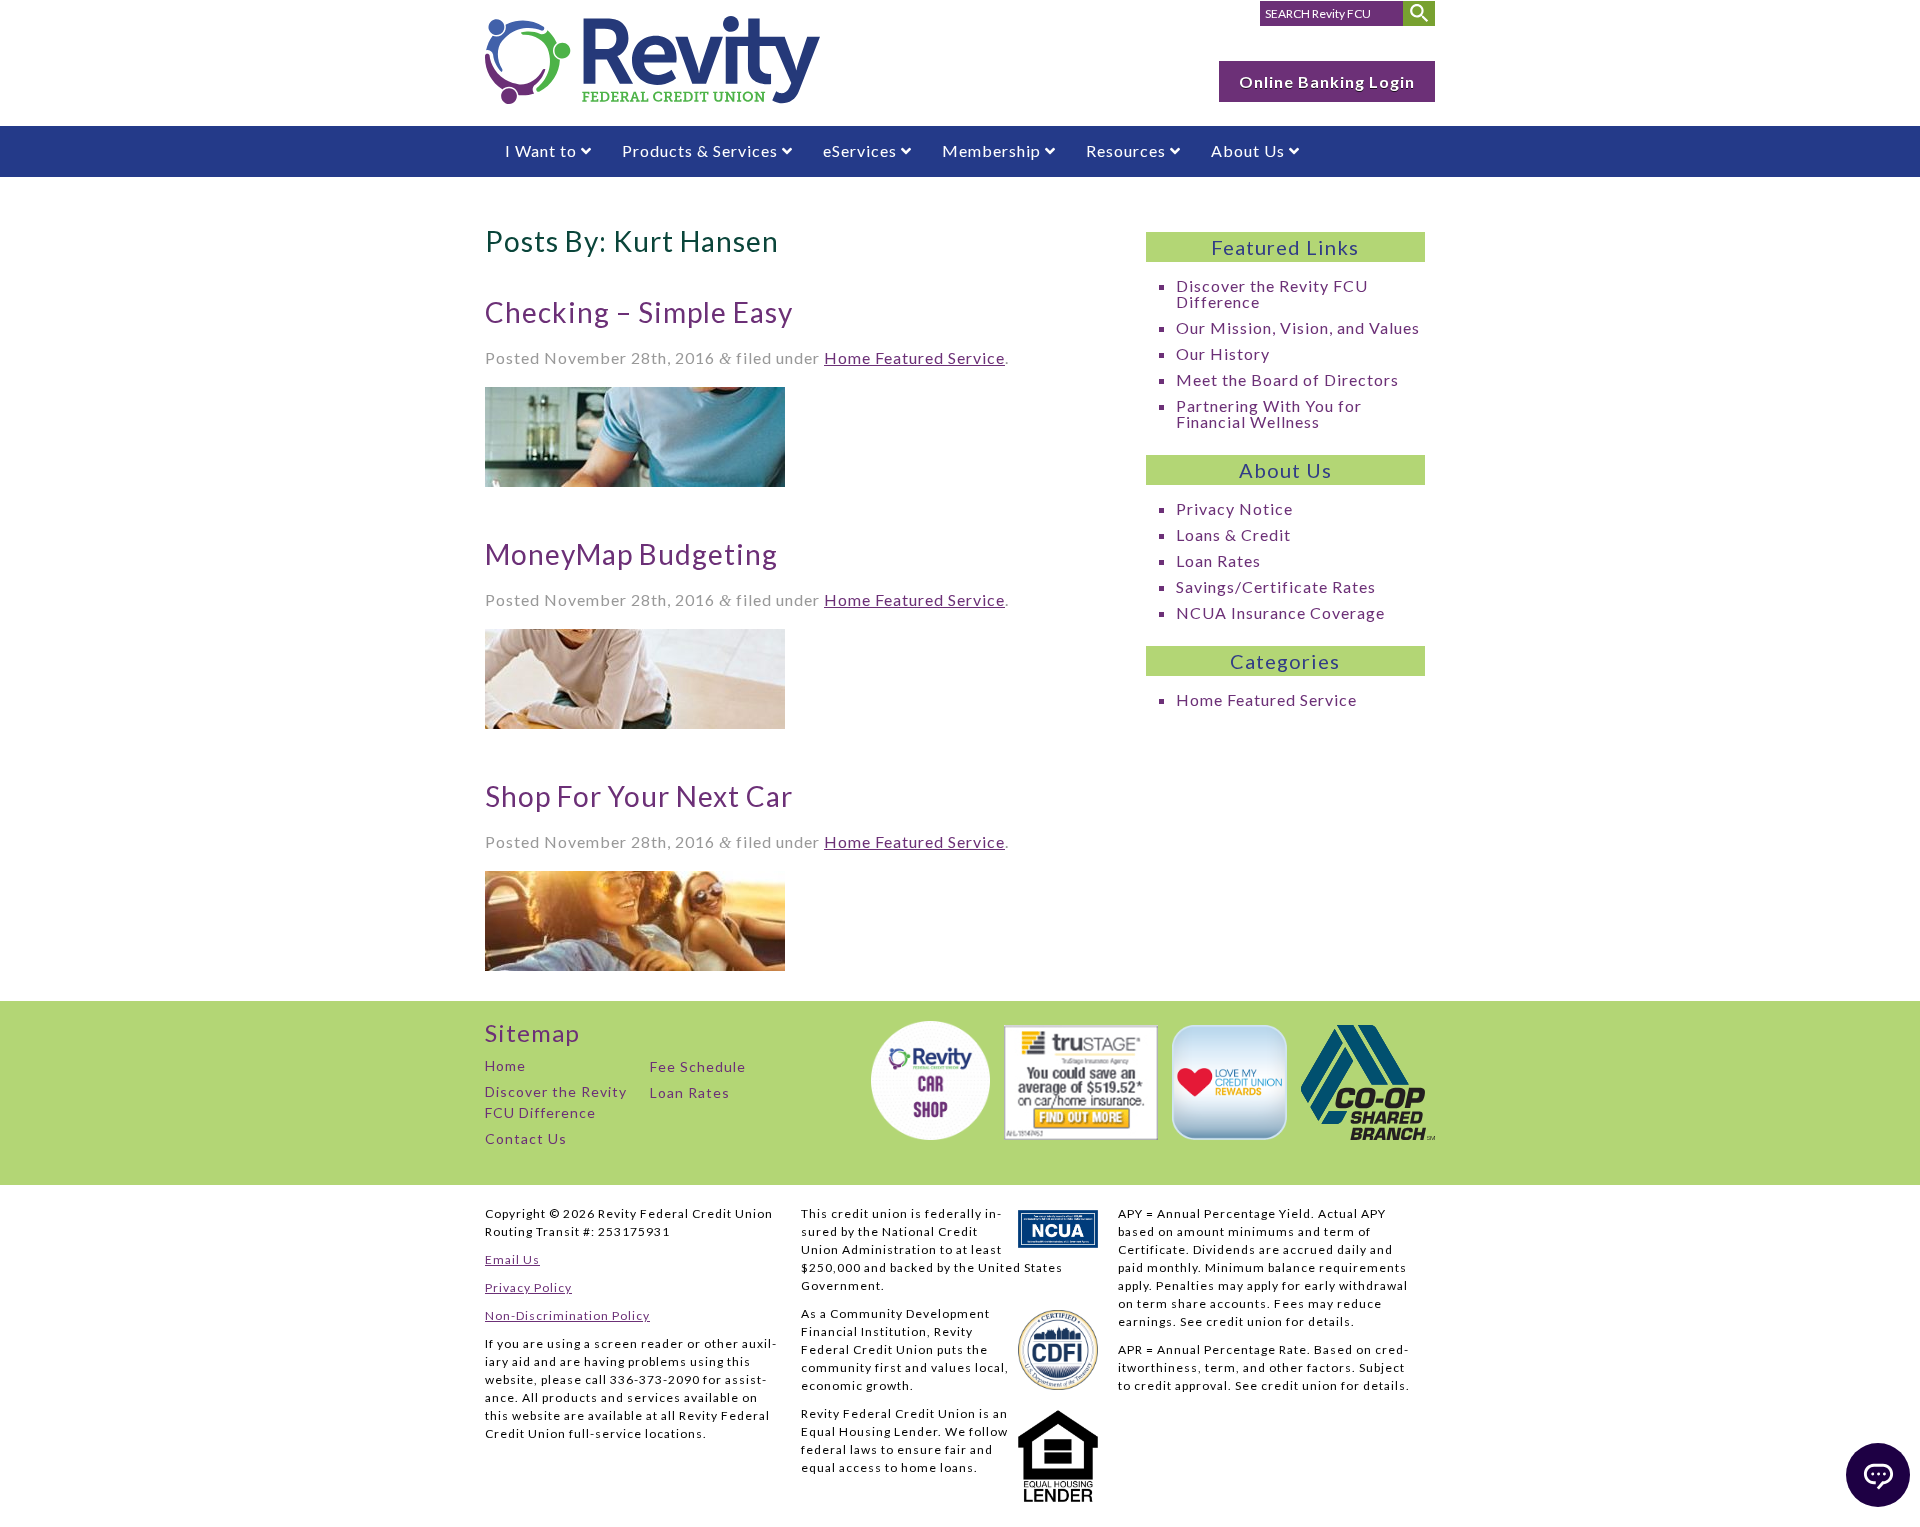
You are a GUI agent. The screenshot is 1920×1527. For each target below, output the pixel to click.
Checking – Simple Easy (639, 312)
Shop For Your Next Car (639, 796)
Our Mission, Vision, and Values (1298, 327)
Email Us (512, 1259)
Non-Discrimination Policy (567, 1315)
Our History (1223, 353)
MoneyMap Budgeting (631, 554)
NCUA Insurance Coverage (1280, 612)
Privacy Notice (1234, 508)
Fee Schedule (698, 1066)
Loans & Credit (1233, 534)
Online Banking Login (1327, 81)
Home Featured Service (914, 357)
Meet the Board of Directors (1287, 379)
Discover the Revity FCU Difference (1272, 293)
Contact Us (526, 1138)
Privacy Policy (528, 1287)
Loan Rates (1218, 560)
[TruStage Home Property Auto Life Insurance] (1076, 1133)
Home (505, 1065)
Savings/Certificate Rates (1276, 586)
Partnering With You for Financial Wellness (1269, 413)
